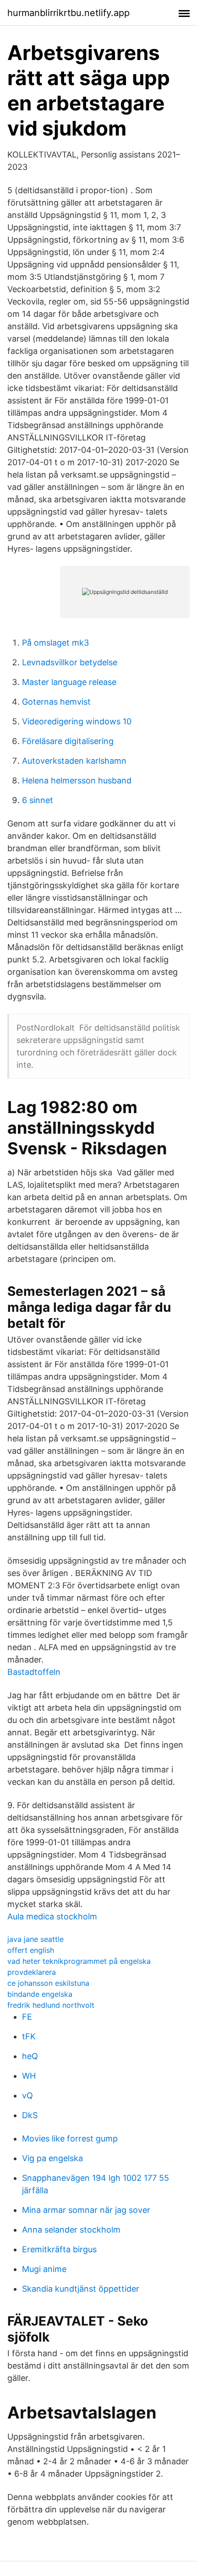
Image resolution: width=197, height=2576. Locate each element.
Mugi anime (44, 2269)
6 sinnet (38, 800)
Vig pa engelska (52, 2158)
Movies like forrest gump (70, 2139)
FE (27, 2017)
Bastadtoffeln (34, 1672)
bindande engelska (40, 1994)
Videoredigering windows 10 (77, 721)
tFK (29, 2036)
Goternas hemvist (56, 702)
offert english (31, 1950)
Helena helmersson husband (77, 780)
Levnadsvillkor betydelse (70, 662)
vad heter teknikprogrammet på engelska (79, 1961)
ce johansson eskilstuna (48, 1983)
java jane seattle (36, 1939)
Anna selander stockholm (71, 2230)
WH (29, 2076)
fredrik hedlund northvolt (51, 2005)
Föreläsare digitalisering (68, 741)
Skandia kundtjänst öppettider (81, 2289)
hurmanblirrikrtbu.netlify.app (68, 13)
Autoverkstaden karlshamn (74, 761)
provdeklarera (32, 1972)
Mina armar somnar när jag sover (86, 2210)
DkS (30, 2115)
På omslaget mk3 (55, 643)
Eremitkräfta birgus (59, 2249)
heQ (30, 2056)
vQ (27, 2095)
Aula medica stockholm (52, 1916)
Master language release (69, 682)
